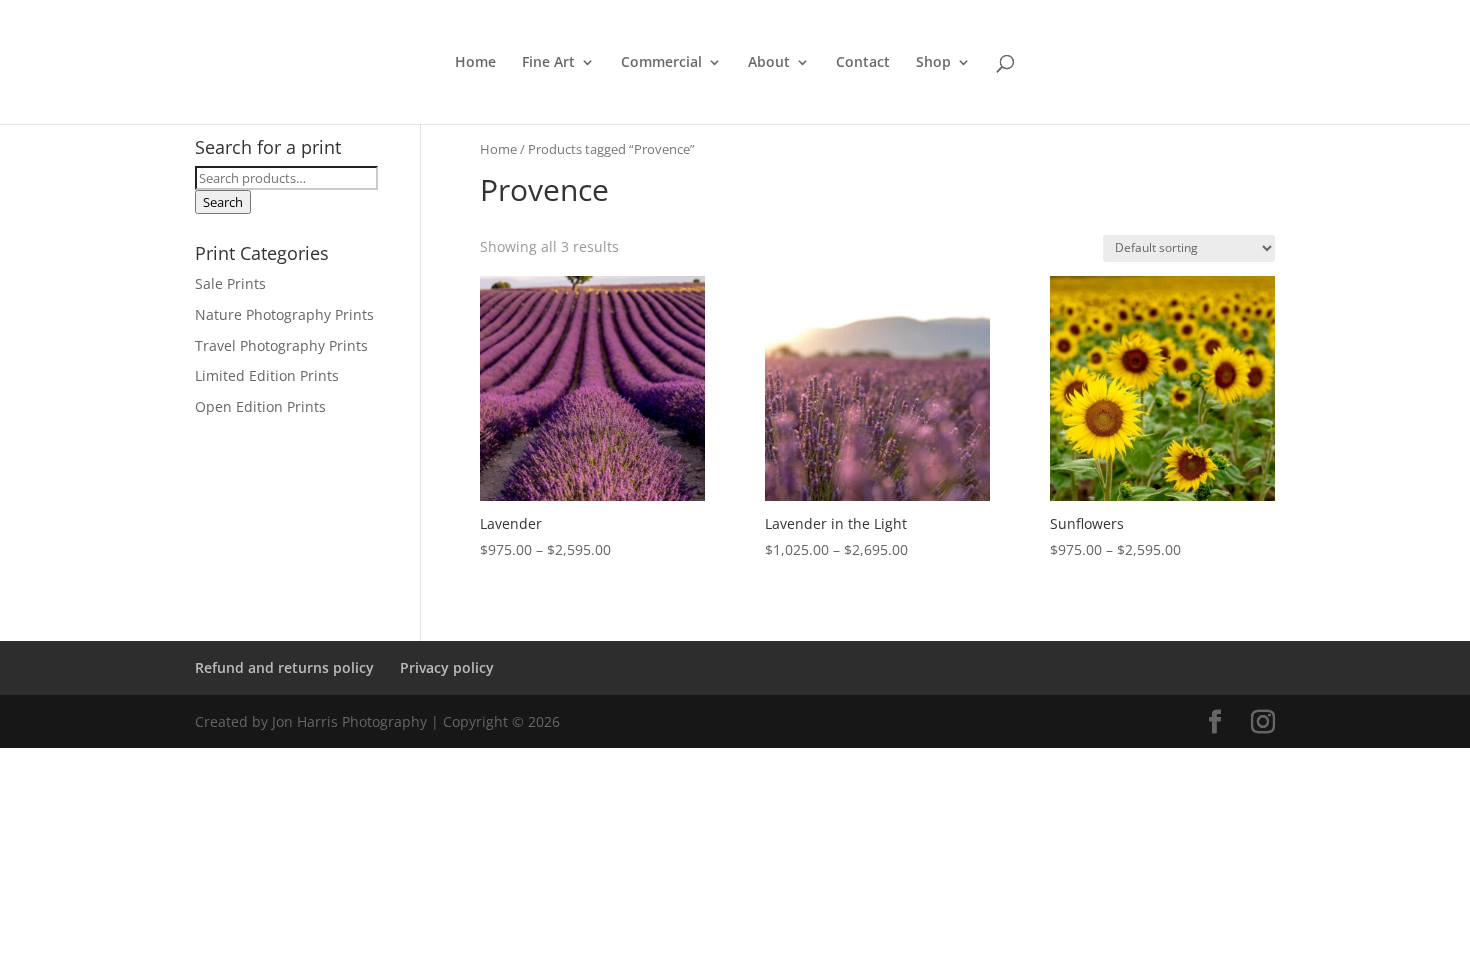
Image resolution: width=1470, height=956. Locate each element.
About (769, 63)
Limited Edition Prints (267, 375)
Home (475, 63)
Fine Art (548, 63)
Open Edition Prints (260, 406)
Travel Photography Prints (281, 345)
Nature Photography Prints (284, 314)
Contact (863, 63)
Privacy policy (447, 667)
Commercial (661, 63)
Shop (933, 63)
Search (223, 202)
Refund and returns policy (284, 667)
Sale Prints (230, 283)
